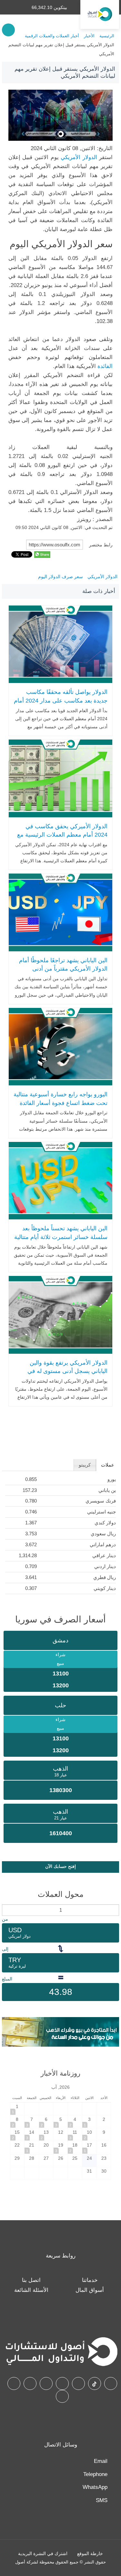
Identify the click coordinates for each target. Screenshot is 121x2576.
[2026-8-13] (46, 2135)
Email (101, 2461)
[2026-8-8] (17, 2122)
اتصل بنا (31, 2280)
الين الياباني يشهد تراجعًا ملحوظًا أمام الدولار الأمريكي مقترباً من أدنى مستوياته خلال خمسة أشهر (63, 969)
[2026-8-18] (75, 2147)
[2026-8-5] (61, 2122)
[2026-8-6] (46, 2122)
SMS (102, 2500)
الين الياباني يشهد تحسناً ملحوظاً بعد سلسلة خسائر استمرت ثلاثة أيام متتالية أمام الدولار (61, 1237)
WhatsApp (95, 2487)
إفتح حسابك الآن (60, 1866)
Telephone (95, 2474)
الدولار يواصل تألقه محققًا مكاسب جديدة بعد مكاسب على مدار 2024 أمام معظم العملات (61, 700)
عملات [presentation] (108, 1465)
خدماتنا (90, 2280)
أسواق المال (90, 2290)
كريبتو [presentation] (85, 1465)
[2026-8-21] (32, 2147)
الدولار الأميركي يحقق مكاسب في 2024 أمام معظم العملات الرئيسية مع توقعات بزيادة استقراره (62, 835)
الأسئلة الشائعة (31, 2290)
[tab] (108, 1465)
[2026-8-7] (32, 2122)
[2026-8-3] (89, 2122)
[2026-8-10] (89, 2135)
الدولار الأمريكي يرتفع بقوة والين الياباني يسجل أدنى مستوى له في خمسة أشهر (67, 1371)
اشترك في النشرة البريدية (43, 2554)
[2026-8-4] (75, 2122)
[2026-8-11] (75, 2135)
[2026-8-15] (17, 2135)
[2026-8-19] (61, 2147)
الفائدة (105, 366)
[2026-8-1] (17, 2109)
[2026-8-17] (89, 2147)
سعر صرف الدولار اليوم (60, 577)
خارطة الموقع (90, 2554)
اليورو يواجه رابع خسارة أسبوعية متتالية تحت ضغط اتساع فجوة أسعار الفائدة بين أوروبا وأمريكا (60, 1103)
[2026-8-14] (32, 2135)
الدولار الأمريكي (78, 157)
